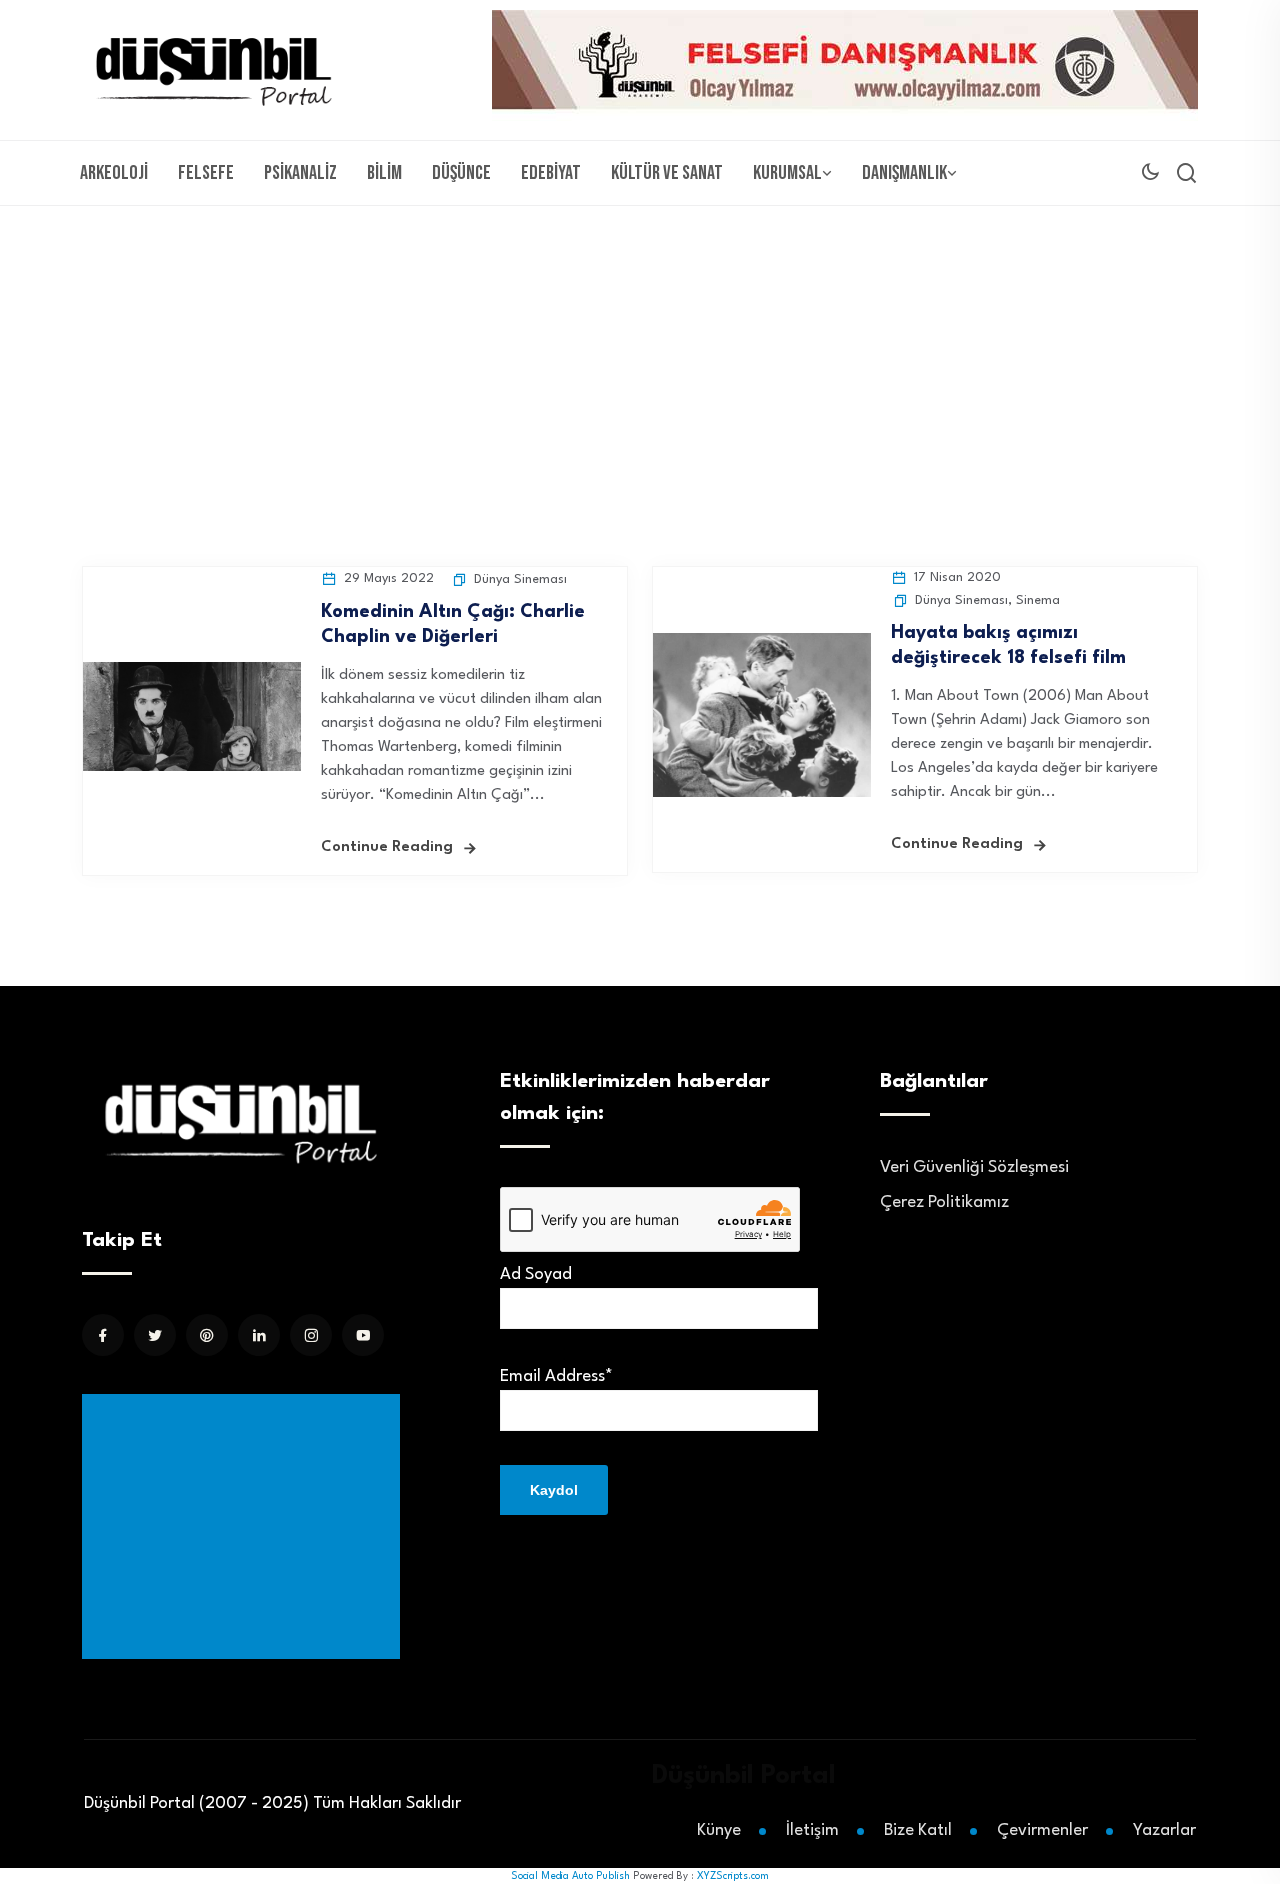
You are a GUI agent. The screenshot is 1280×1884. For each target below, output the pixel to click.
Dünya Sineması (520, 579)
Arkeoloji (114, 173)
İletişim (812, 1830)
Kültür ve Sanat (667, 173)
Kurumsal (787, 173)
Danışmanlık (904, 173)
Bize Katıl (918, 1830)
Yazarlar (1164, 1830)
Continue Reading (387, 847)
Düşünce (461, 173)
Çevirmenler (1042, 1830)
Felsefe (206, 173)
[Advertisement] (640, 356)
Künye (719, 1830)
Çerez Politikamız (944, 1202)
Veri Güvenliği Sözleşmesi (974, 1167)
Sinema (1038, 600)
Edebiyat (551, 173)
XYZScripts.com (733, 1876)
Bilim (384, 173)
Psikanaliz (300, 173)
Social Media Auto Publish (570, 1876)
